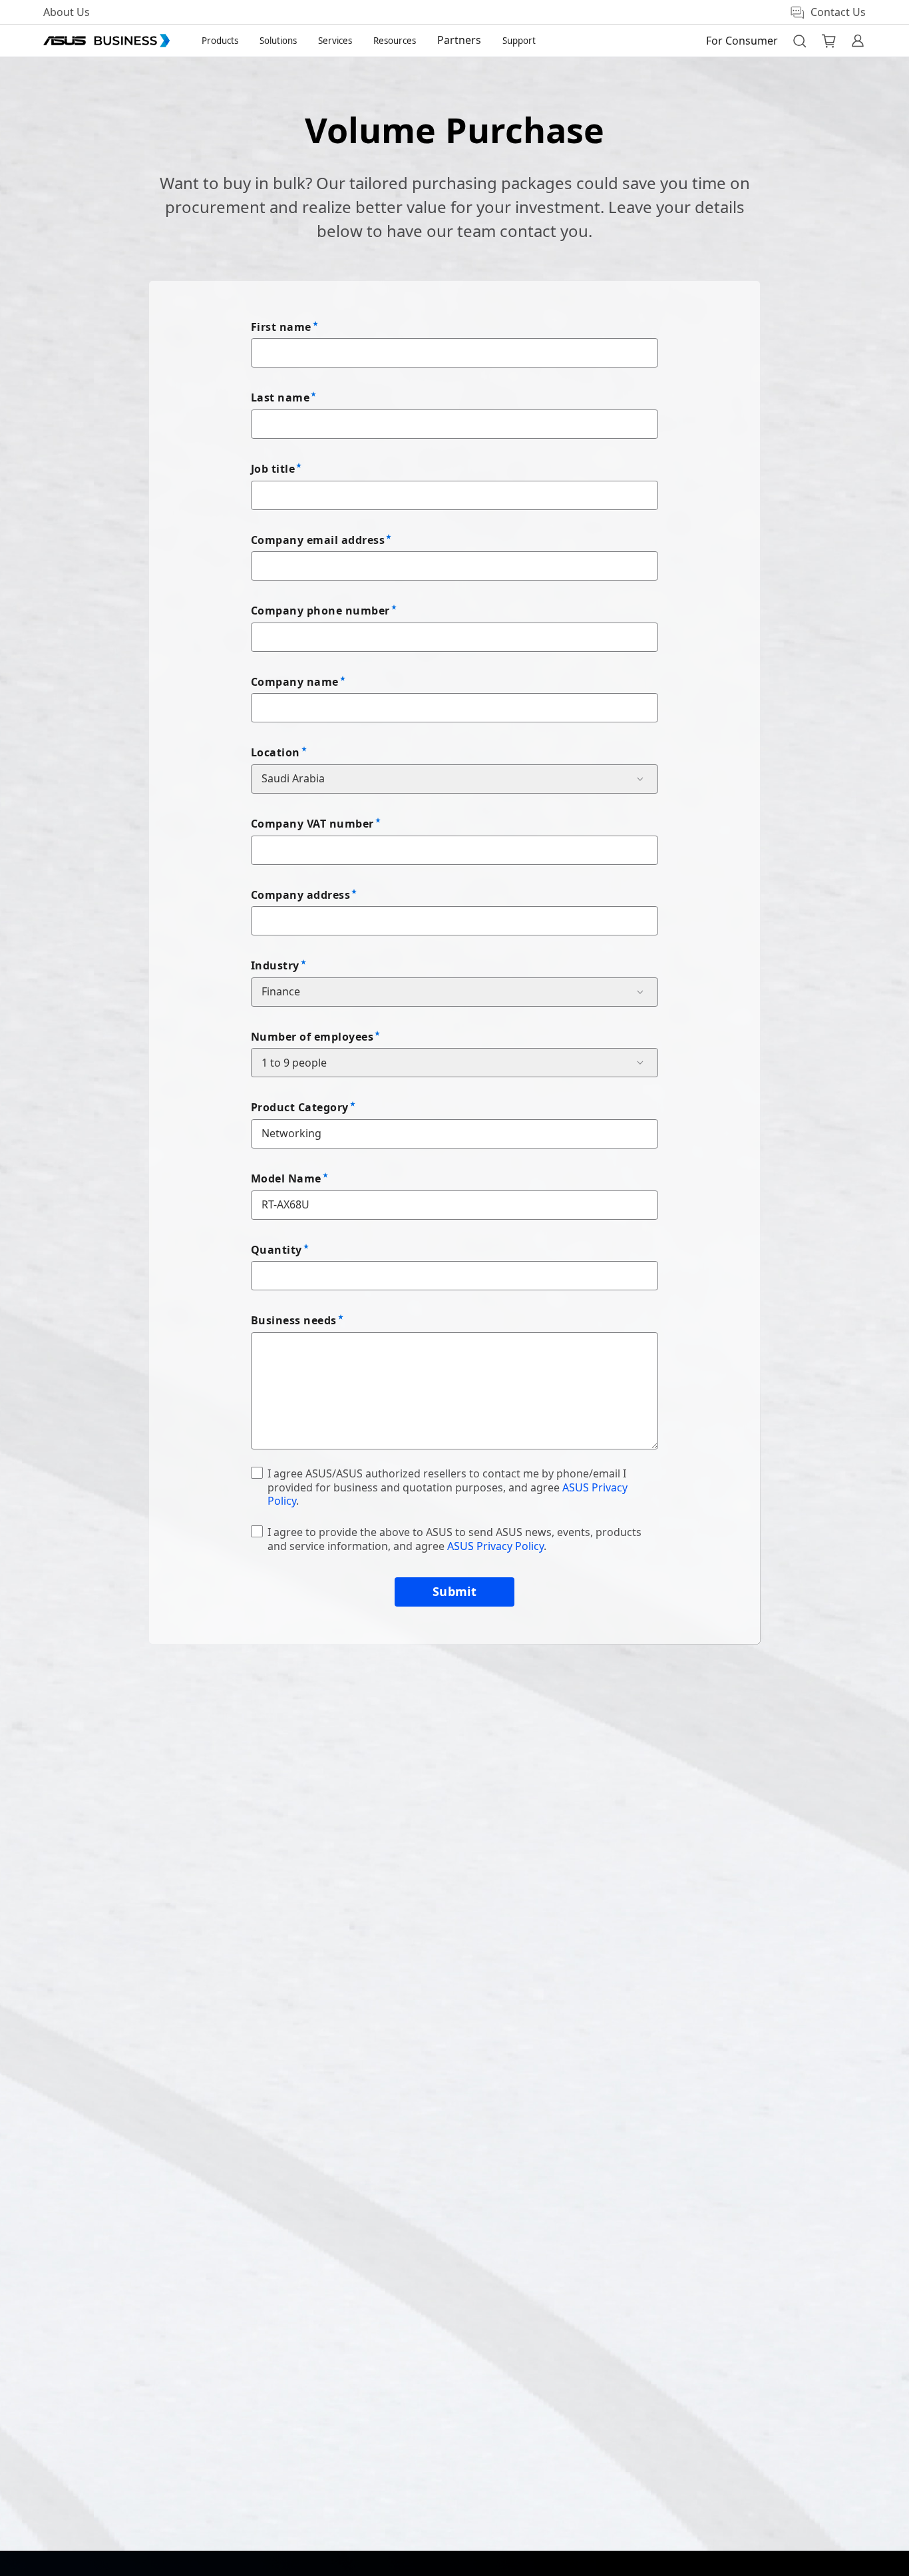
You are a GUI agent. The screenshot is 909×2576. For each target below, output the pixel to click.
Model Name (286, 1178)
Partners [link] (459, 40)
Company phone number (320, 611)
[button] (799, 41)
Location (275, 752)
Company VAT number (312, 824)
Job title (273, 469)
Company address (300, 895)
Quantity (276, 1250)
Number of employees (312, 1037)
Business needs (294, 1320)
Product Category (300, 1107)
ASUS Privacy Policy (495, 1546)
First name (281, 327)
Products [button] (220, 41)
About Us (67, 12)
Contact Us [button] (838, 12)
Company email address (318, 540)
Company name (295, 682)
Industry (275, 965)
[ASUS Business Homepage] (106, 41)
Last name (280, 397)
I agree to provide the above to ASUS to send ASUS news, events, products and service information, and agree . (454, 1539)
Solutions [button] (278, 41)
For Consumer (742, 41)
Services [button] (335, 41)
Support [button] (519, 41)
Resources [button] (395, 41)
